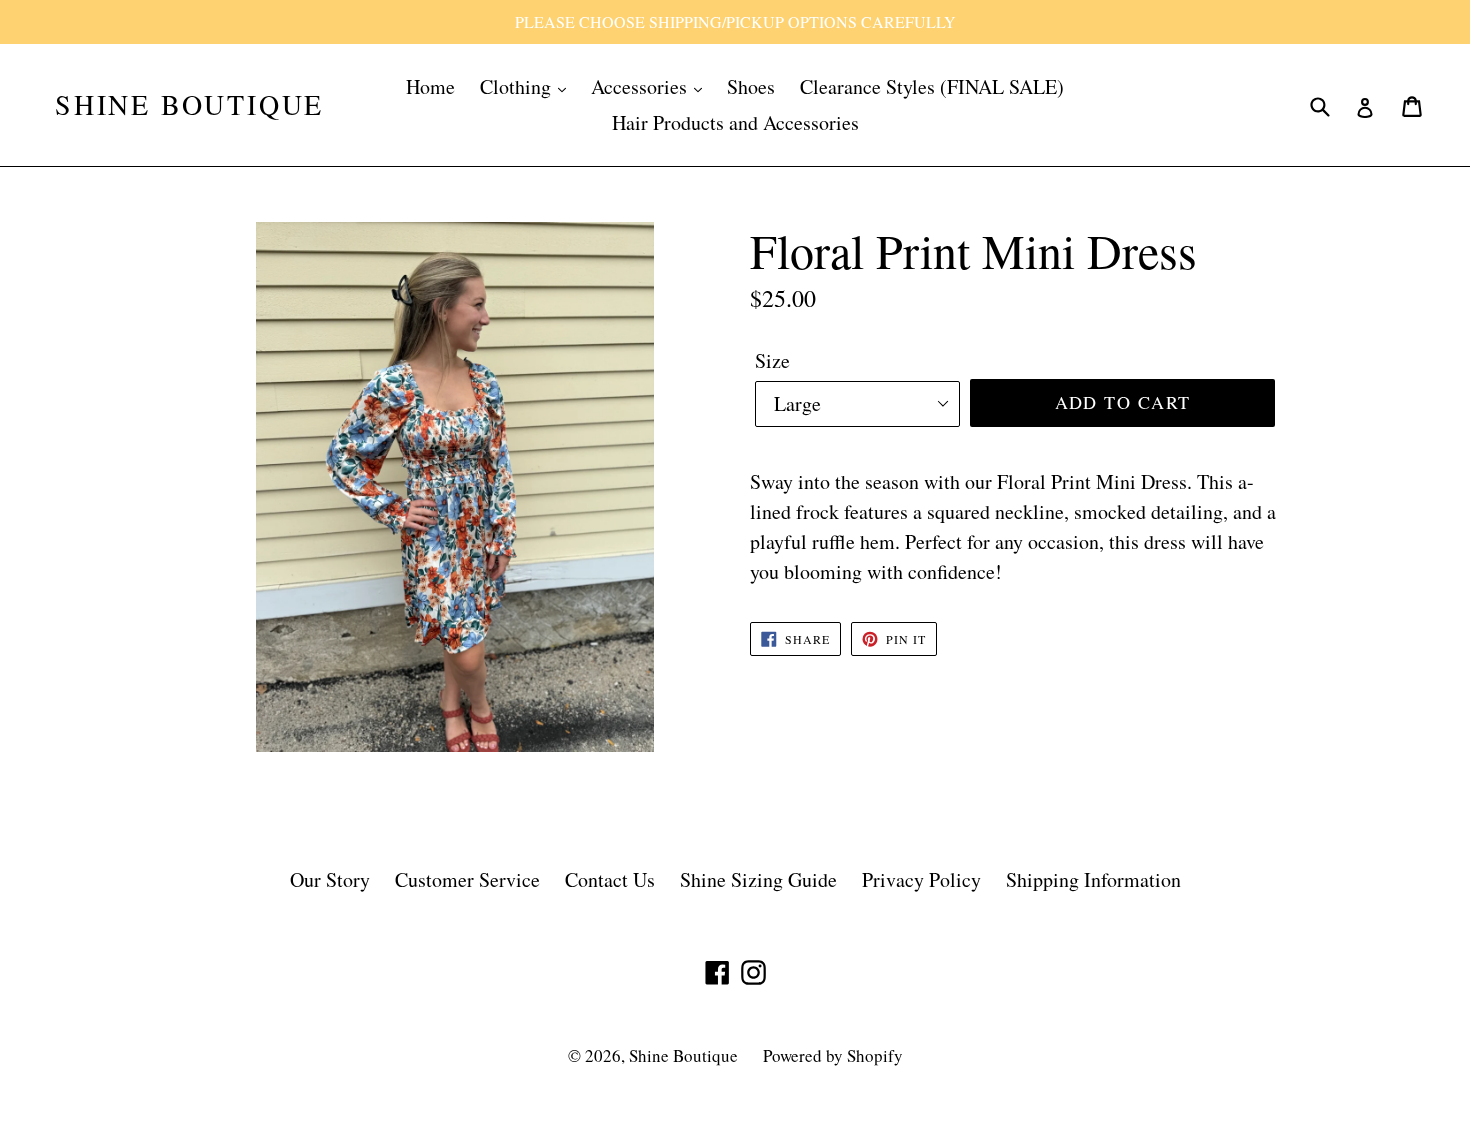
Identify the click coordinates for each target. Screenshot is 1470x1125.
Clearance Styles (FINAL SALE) (932, 86)
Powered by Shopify (833, 1055)
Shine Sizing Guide (758, 879)
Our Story (330, 879)
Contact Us (610, 879)
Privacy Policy (921, 879)
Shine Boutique (189, 105)
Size (772, 360)
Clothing (518, 86)
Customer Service (467, 879)
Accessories (641, 86)
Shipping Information (1093, 879)
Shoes (751, 86)
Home (430, 86)
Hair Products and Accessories (735, 122)
